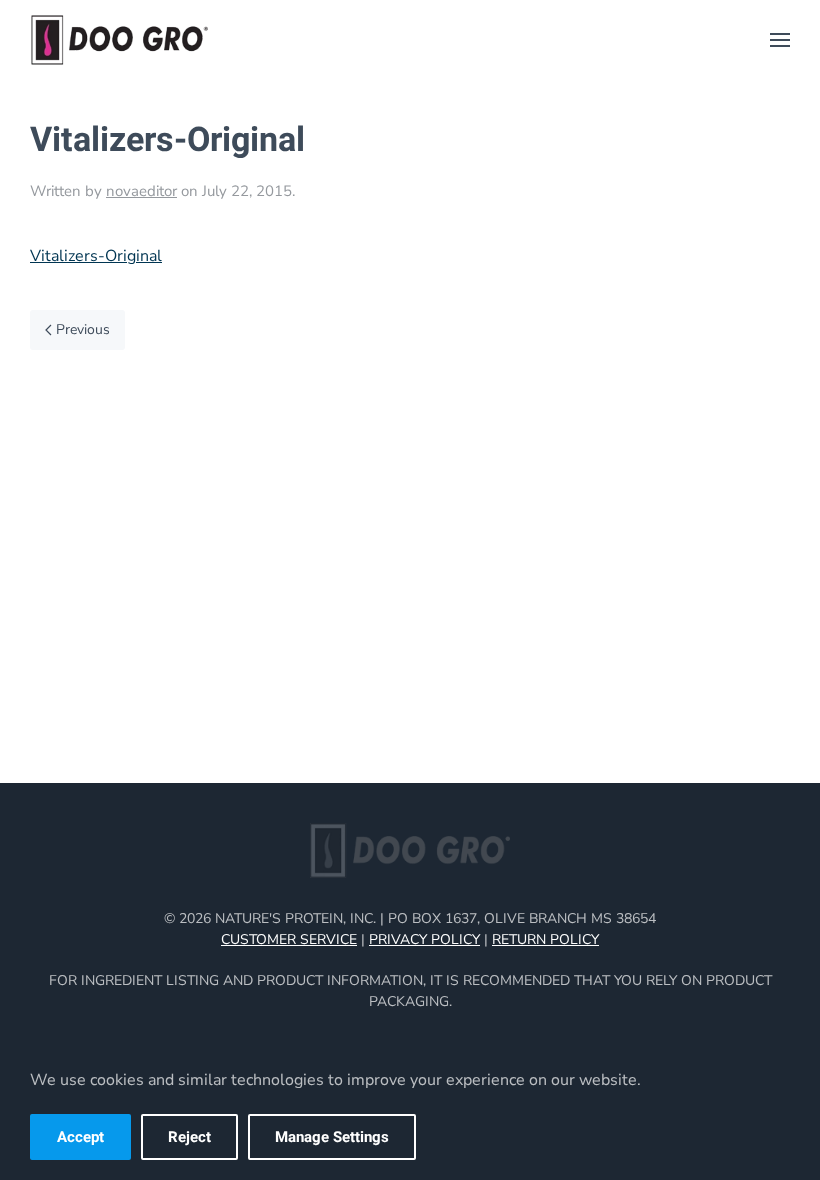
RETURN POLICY (545, 939)
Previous (83, 329)
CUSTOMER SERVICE (289, 939)
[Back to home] (120, 40)
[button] (780, 40)
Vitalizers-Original (96, 256)
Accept (80, 1137)
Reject (189, 1137)
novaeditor (141, 191)
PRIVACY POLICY (424, 939)
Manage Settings (332, 1137)
